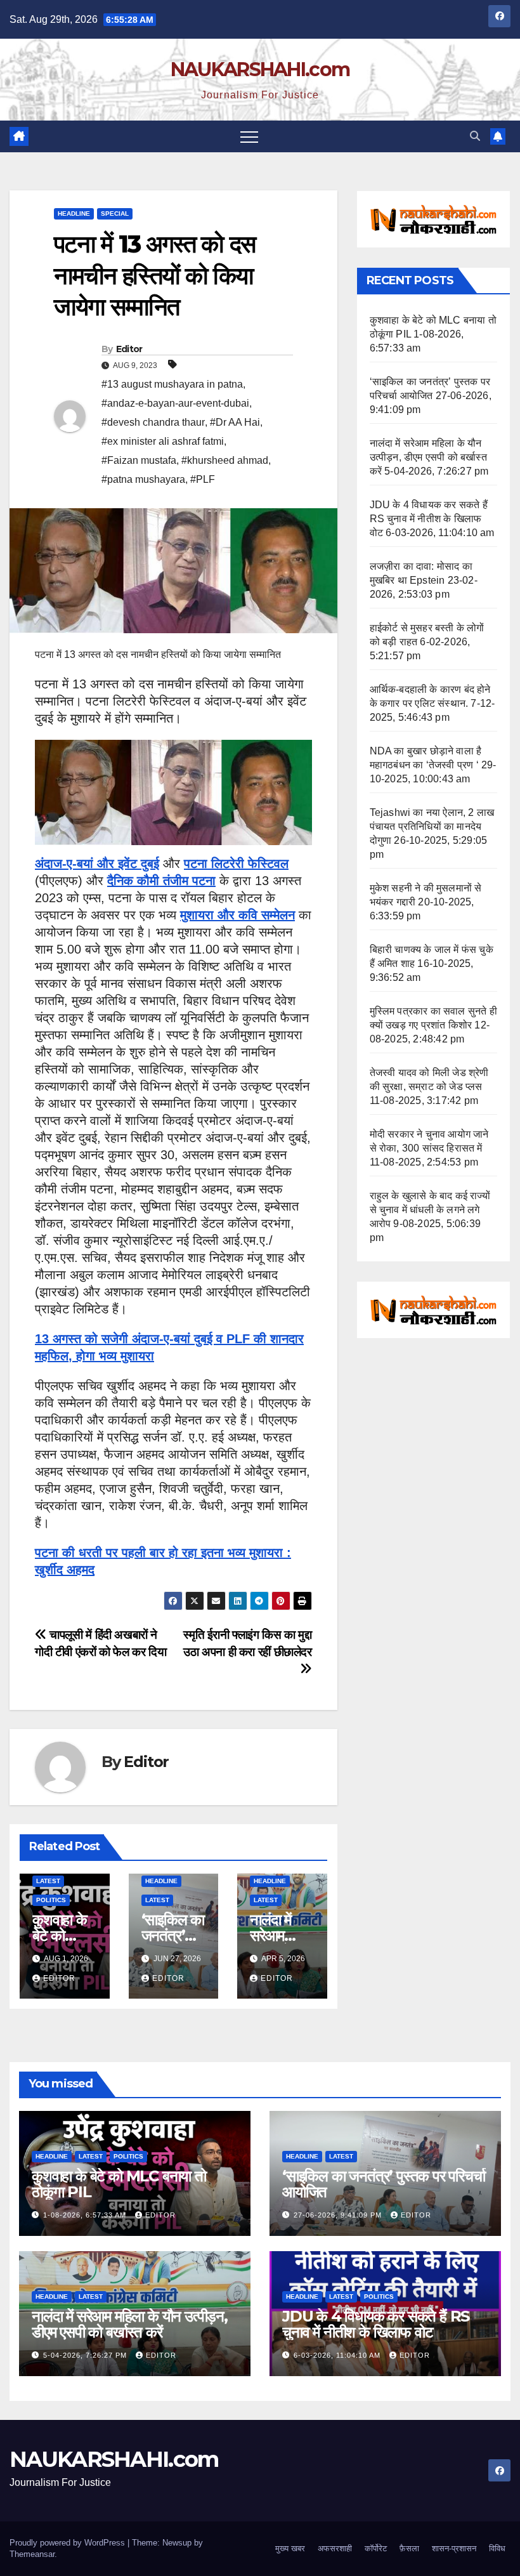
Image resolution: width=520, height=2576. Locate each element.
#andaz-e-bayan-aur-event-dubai (175, 403)
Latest (48, 1881)
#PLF (203, 479)
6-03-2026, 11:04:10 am (338, 2355)
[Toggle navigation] (249, 136)
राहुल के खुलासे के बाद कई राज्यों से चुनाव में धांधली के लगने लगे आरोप (430, 1210)
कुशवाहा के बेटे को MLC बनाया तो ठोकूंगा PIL (119, 2184)
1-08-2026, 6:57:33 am (86, 2215)
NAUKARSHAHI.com (260, 69)
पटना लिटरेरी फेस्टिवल (236, 864)
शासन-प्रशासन (454, 2548)
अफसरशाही (335, 2548)
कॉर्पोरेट (376, 2548)
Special (115, 214)
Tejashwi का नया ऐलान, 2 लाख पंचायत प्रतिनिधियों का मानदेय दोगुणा (432, 826)
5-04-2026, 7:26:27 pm (86, 2355)
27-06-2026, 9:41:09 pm (339, 2215)
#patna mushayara (143, 479)
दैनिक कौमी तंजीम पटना (161, 881)
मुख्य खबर (290, 2548)
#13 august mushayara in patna (172, 384)
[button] (475, 136)
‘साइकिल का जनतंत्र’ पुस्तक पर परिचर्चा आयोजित (384, 2184)
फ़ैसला (409, 2548)
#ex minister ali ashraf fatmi (163, 441)
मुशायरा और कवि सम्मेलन (237, 915)
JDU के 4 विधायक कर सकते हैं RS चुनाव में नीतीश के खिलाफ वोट (429, 519)
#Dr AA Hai (235, 422)
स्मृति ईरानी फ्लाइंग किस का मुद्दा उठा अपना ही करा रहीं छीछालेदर (247, 1643)
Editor (129, 349)
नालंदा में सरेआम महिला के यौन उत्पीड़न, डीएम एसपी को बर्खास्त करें (428, 457)
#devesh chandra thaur (153, 422)
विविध (497, 2548)
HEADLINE (74, 214)
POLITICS (51, 1900)
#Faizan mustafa (139, 460)
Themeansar (32, 2554)
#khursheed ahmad (225, 460)
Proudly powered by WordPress (68, 2543)
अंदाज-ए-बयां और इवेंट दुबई (97, 864)
